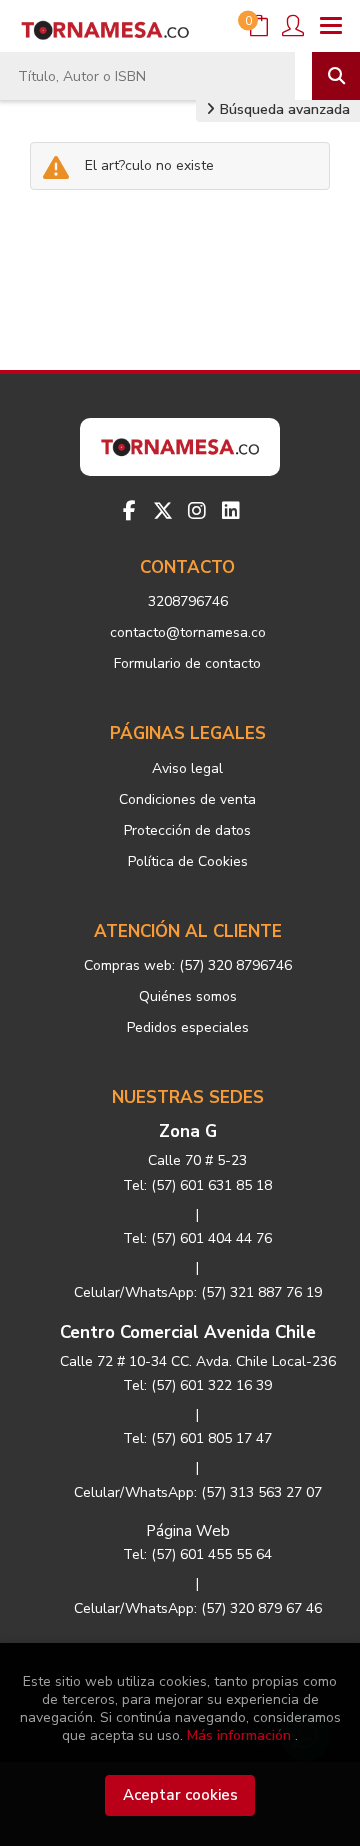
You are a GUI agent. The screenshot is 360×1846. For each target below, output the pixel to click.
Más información (239, 1735)
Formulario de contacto (187, 663)
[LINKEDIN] (231, 511)
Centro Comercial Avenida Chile (188, 1332)
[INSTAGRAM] (197, 511)
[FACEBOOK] (129, 511)
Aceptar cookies (180, 1795)
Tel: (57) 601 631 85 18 (197, 1185)
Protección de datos (187, 830)
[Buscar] (336, 76)
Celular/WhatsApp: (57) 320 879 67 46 (198, 1608)
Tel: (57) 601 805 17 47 (197, 1438)
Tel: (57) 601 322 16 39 (197, 1385)
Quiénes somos (188, 996)
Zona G (188, 1131)
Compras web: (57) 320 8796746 (188, 965)
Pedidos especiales (188, 1027)
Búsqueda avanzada (283, 109)
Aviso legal (187, 768)
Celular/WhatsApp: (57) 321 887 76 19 (198, 1292)
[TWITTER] (163, 511)
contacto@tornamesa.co (188, 632)
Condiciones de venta (187, 799)
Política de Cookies (188, 861)
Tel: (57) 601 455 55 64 (197, 1554)
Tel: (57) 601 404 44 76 (197, 1238)
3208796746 (188, 601)
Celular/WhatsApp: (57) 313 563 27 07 (198, 1492)
